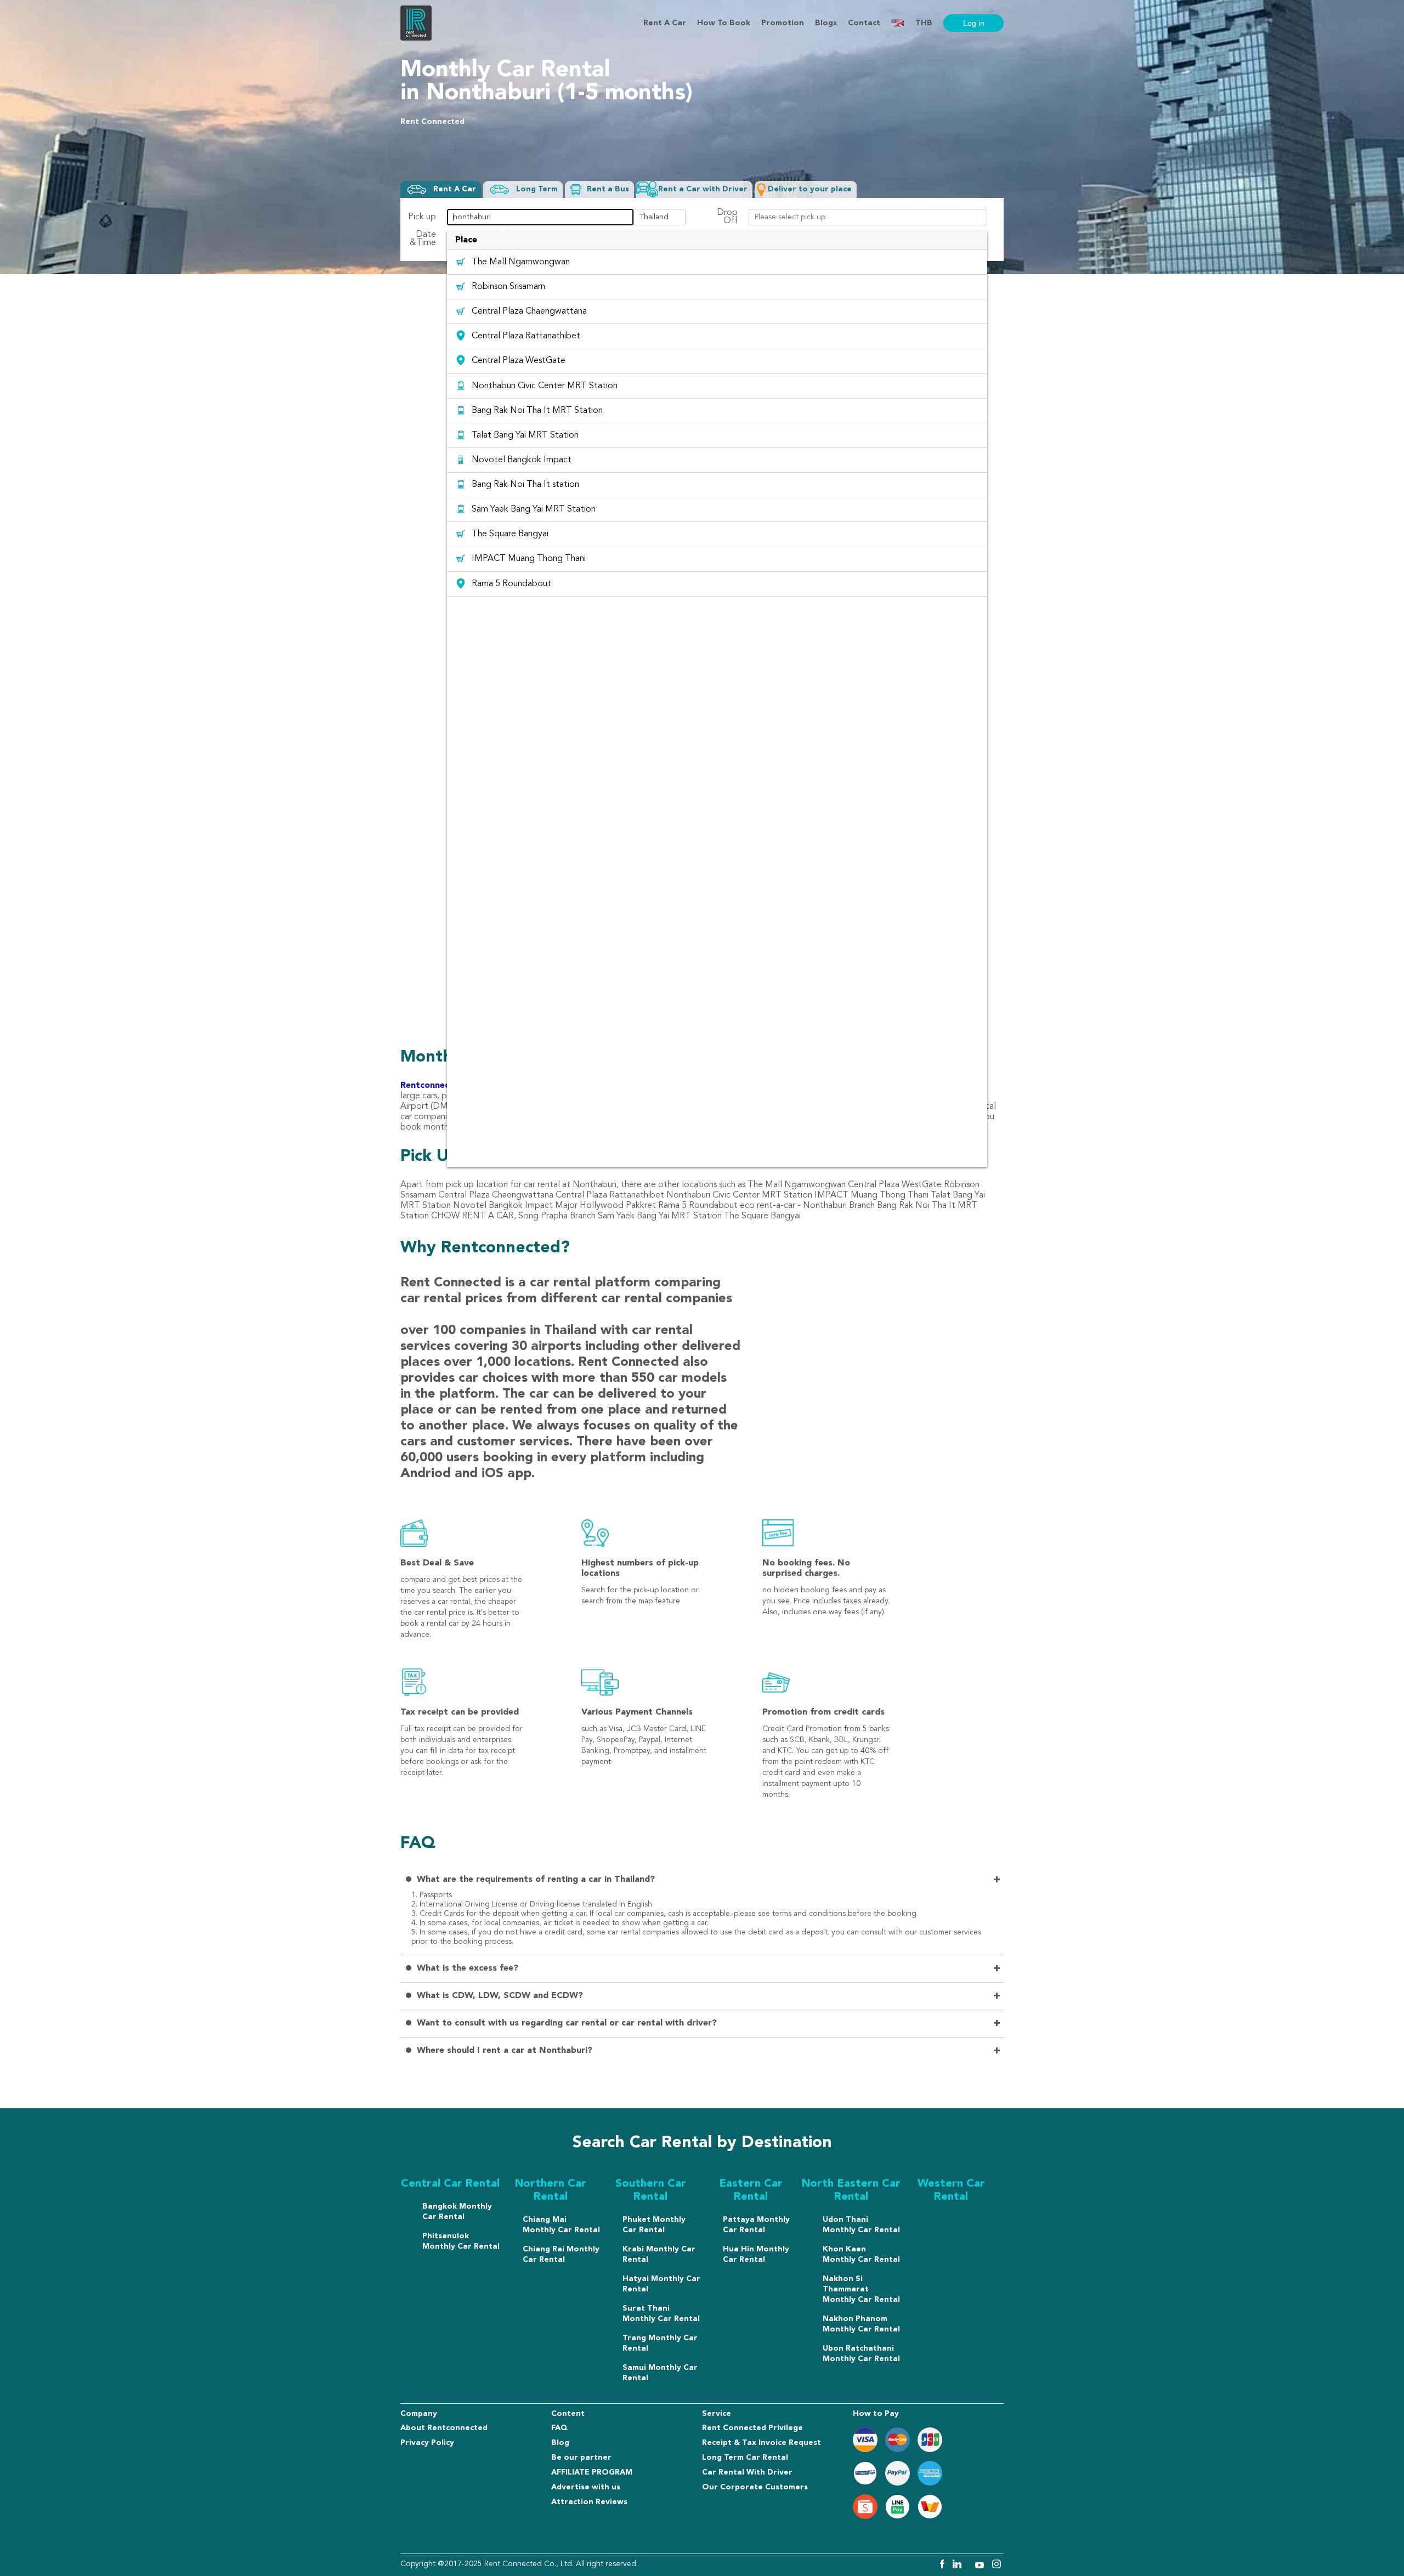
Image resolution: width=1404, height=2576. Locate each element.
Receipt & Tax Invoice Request (762, 2443)
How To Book (724, 23)
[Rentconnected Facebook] (941, 2566)
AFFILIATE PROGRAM (592, 2472)
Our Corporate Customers (755, 2487)
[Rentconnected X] (970, 2566)
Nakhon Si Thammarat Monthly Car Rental (861, 2289)
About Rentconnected (444, 2428)
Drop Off (727, 217)
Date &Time (423, 239)
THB (924, 23)
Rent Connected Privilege (752, 2428)
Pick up (422, 217)
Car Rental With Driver (747, 2472)
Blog (560, 2443)
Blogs (826, 23)
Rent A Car (665, 23)
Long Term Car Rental (745, 2458)
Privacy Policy (427, 2443)
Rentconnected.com (442, 1086)
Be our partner (581, 2458)
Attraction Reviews (589, 2502)
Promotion (783, 23)
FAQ (559, 2428)
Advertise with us (586, 2487)
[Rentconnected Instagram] (997, 2566)
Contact (864, 23)
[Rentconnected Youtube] (981, 2566)
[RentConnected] (416, 38)
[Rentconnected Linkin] (958, 2566)
